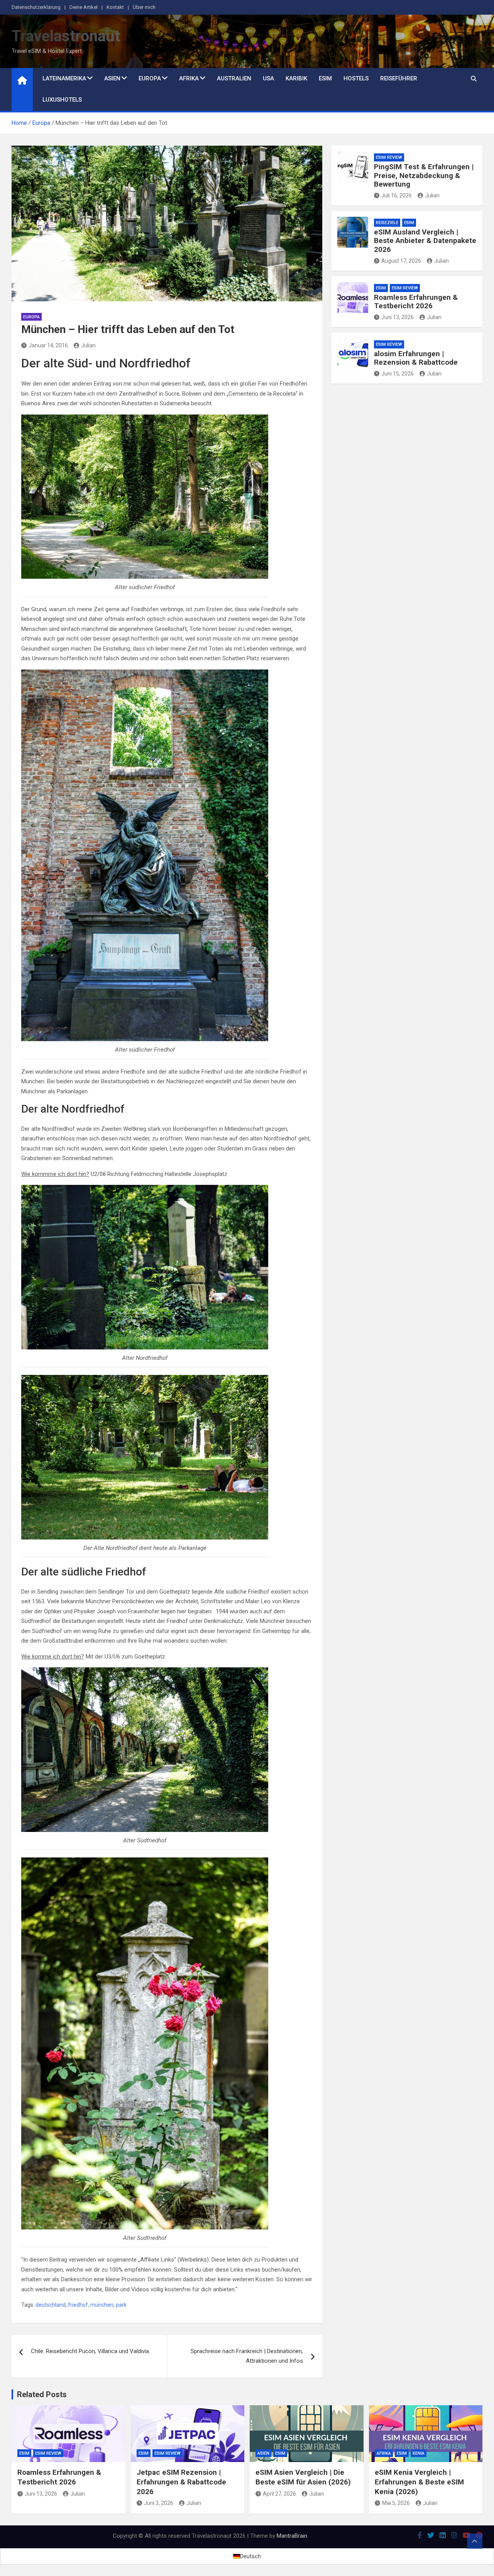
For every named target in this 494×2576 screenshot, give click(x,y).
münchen (102, 2305)
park (121, 2305)
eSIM (325, 78)
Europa (150, 78)
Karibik (296, 78)
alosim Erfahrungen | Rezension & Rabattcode (416, 358)
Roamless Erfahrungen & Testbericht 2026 (416, 302)
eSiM (409, 223)
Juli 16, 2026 (397, 195)
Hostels (356, 78)
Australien (234, 78)
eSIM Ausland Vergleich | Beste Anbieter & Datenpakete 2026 (425, 241)
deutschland (51, 2305)
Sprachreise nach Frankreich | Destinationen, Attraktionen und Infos (247, 2356)
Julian (88, 345)
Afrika (189, 78)
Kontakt (115, 7)
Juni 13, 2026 (398, 317)
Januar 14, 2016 (48, 345)
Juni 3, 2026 (159, 2503)
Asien (112, 78)
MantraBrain (292, 2536)
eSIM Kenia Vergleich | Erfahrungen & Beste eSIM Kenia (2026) (419, 2482)
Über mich (144, 7)
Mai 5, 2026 (396, 2503)
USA (268, 78)
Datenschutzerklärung (36, 7)
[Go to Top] (475, 2541)
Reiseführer (399, 78)
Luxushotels (62, 100)
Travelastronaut (66, 36)
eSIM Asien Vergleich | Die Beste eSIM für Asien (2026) (303, 2477)
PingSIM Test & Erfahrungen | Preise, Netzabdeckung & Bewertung (424, 176)
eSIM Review (389, 157)
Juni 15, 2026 (398, 374)
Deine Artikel (84, 7)
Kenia (419, 2453)
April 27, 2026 (279, 2494)
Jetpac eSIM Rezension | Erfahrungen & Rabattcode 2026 (181, 2482)
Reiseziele (387, 223)
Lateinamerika (64, 78)
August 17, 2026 (401, 261)
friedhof (78, 2305)
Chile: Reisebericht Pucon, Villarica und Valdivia (90, 2351)
